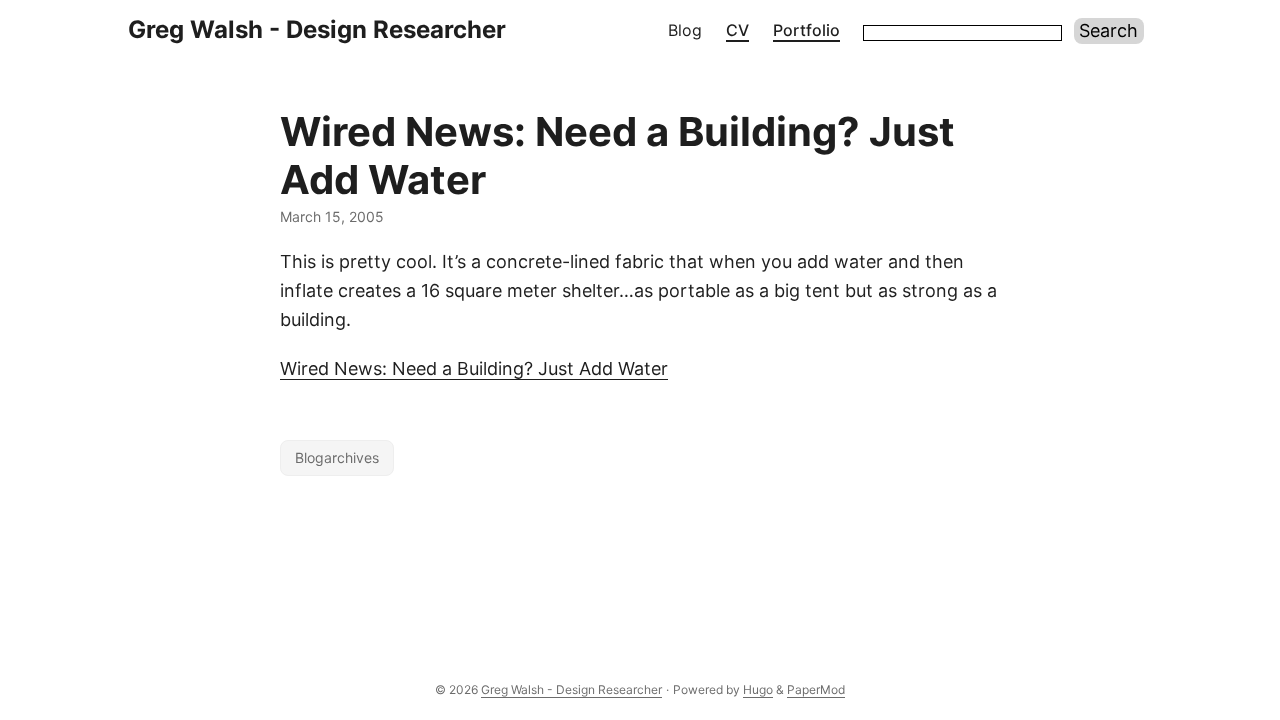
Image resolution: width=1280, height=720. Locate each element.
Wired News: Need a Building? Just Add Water (474, 368)
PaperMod (816, 689)
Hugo (758, 689)
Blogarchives (337, 457)
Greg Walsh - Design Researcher (317, 29)
